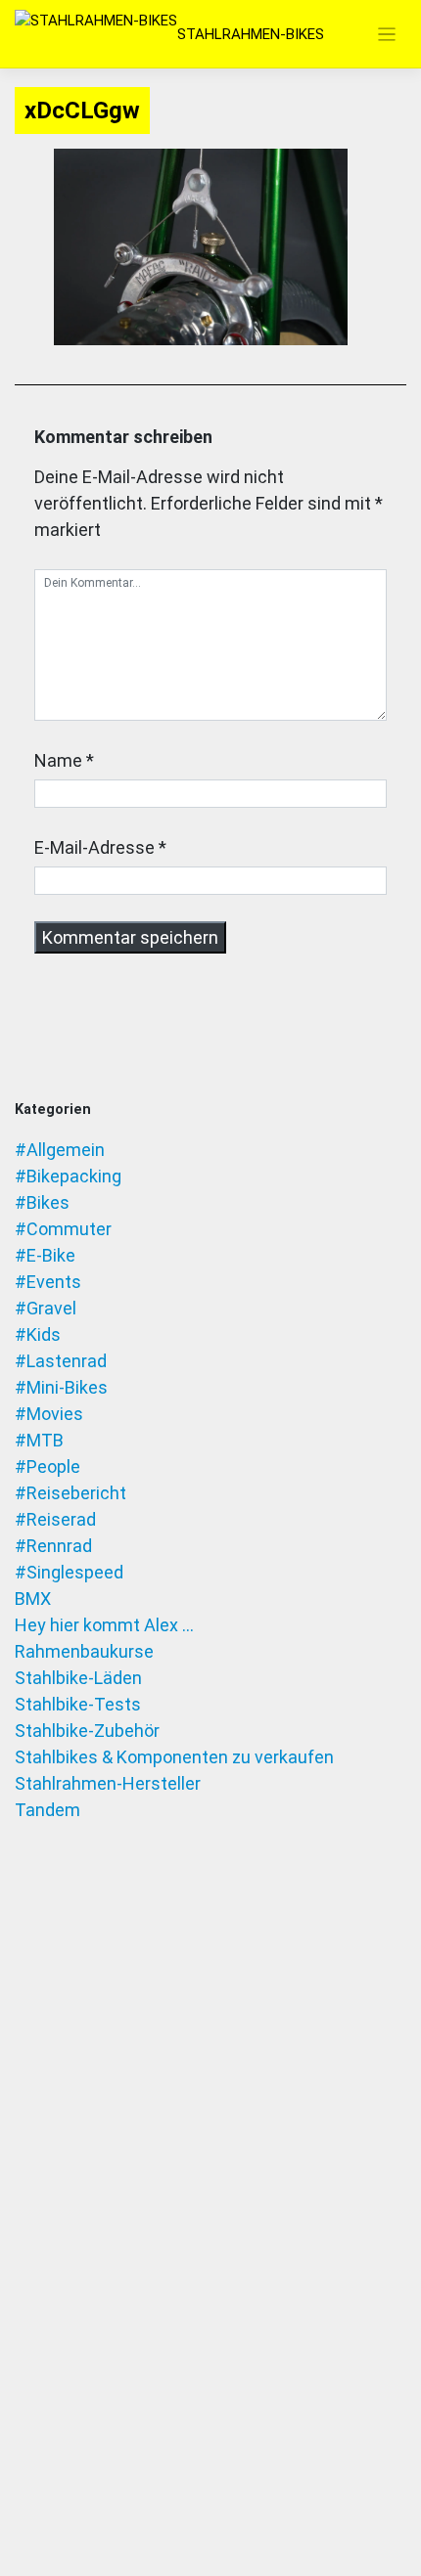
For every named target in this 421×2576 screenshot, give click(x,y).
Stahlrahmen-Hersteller (108, 1783)
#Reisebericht (70, 1493)
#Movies (49, 1414)
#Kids (38, 1334)
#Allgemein (60, 1150)
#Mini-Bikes (61, 1387)
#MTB (39, 1440)
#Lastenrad (61, 1361)
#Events (48, 1282)
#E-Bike (45, 1255)
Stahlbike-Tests (78, 1704)
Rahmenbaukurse (84, 1651)
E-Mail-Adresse (94, 847)
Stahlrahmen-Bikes (251, 34)
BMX (33, 1599)
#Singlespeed (69, 1572)
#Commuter (63, 1229)
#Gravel (46, 1308)
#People (47, 1466)
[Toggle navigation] (387, 35)
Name (58, 760)
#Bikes (42, 1202)
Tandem (47, 1810)
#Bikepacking (68, 1176)
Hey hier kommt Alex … (104, 1625)
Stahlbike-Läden (78, 1678)
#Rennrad (53, 1546)
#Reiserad (55, 1519)
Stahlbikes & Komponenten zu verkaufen (174, 1757)
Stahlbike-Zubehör (87, 1731)
